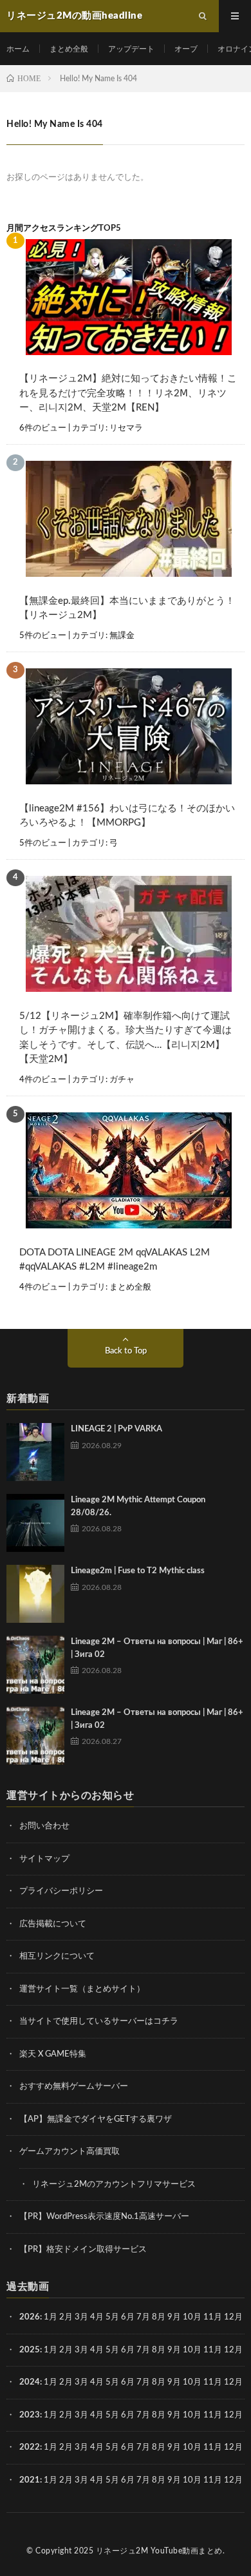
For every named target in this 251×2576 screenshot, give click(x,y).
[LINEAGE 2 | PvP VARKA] (35, 1452)
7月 (143, 2317)
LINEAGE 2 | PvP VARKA (116, 1429)
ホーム (18, 49)
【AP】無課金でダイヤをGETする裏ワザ (96, 2119)
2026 (30, 2317)
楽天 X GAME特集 (53, 2054)
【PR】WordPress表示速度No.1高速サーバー (104, 2217)
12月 (233, 2350)
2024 (30, 2382)
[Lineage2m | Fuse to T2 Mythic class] (35, 1594)
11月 (213, 2350)
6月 (128, 2317)
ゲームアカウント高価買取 (70, 2152)
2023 (30, 2415)
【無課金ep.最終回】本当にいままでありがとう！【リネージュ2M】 (127, 608)
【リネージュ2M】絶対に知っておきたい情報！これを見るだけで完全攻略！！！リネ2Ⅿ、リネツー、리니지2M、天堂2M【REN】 (128, 393)
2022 (30, 2447)
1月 (51, 2317)
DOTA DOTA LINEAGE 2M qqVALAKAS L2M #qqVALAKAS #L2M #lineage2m (115, 1260)
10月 (192, 2350)
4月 (97, 2317)
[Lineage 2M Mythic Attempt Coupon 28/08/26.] (35, 1523)
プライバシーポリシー (61, 1891)
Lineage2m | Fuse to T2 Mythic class (138, 1571)
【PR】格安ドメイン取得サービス (83, 2250)
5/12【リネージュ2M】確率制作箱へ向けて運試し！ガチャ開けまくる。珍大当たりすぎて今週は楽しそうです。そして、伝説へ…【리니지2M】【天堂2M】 (126, 1038)
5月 (112, 2317)
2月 (66, 2317)
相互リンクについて (57, 1956)
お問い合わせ (44, 1826)
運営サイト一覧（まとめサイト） (82, 1989)
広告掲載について (53, 1924)
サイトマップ (44, 1859)
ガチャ (122, 1080)
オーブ (186, 49)
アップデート (131, 49)
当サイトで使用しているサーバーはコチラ (99, 2021)
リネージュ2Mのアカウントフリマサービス (114, 2184)
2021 (30, 2480)
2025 (30, 2350)
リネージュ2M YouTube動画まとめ (159, 2551)
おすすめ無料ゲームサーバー (74, 2087)
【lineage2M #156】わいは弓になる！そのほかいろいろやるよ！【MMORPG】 (127, 816)
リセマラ (126, 428)
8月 (159, 2317)
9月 (174, 2350)
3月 (81, 2317)
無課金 (122, 636)
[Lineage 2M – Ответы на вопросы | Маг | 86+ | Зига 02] (35, 1665)
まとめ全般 (69, 49)
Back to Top (126, 1351)
